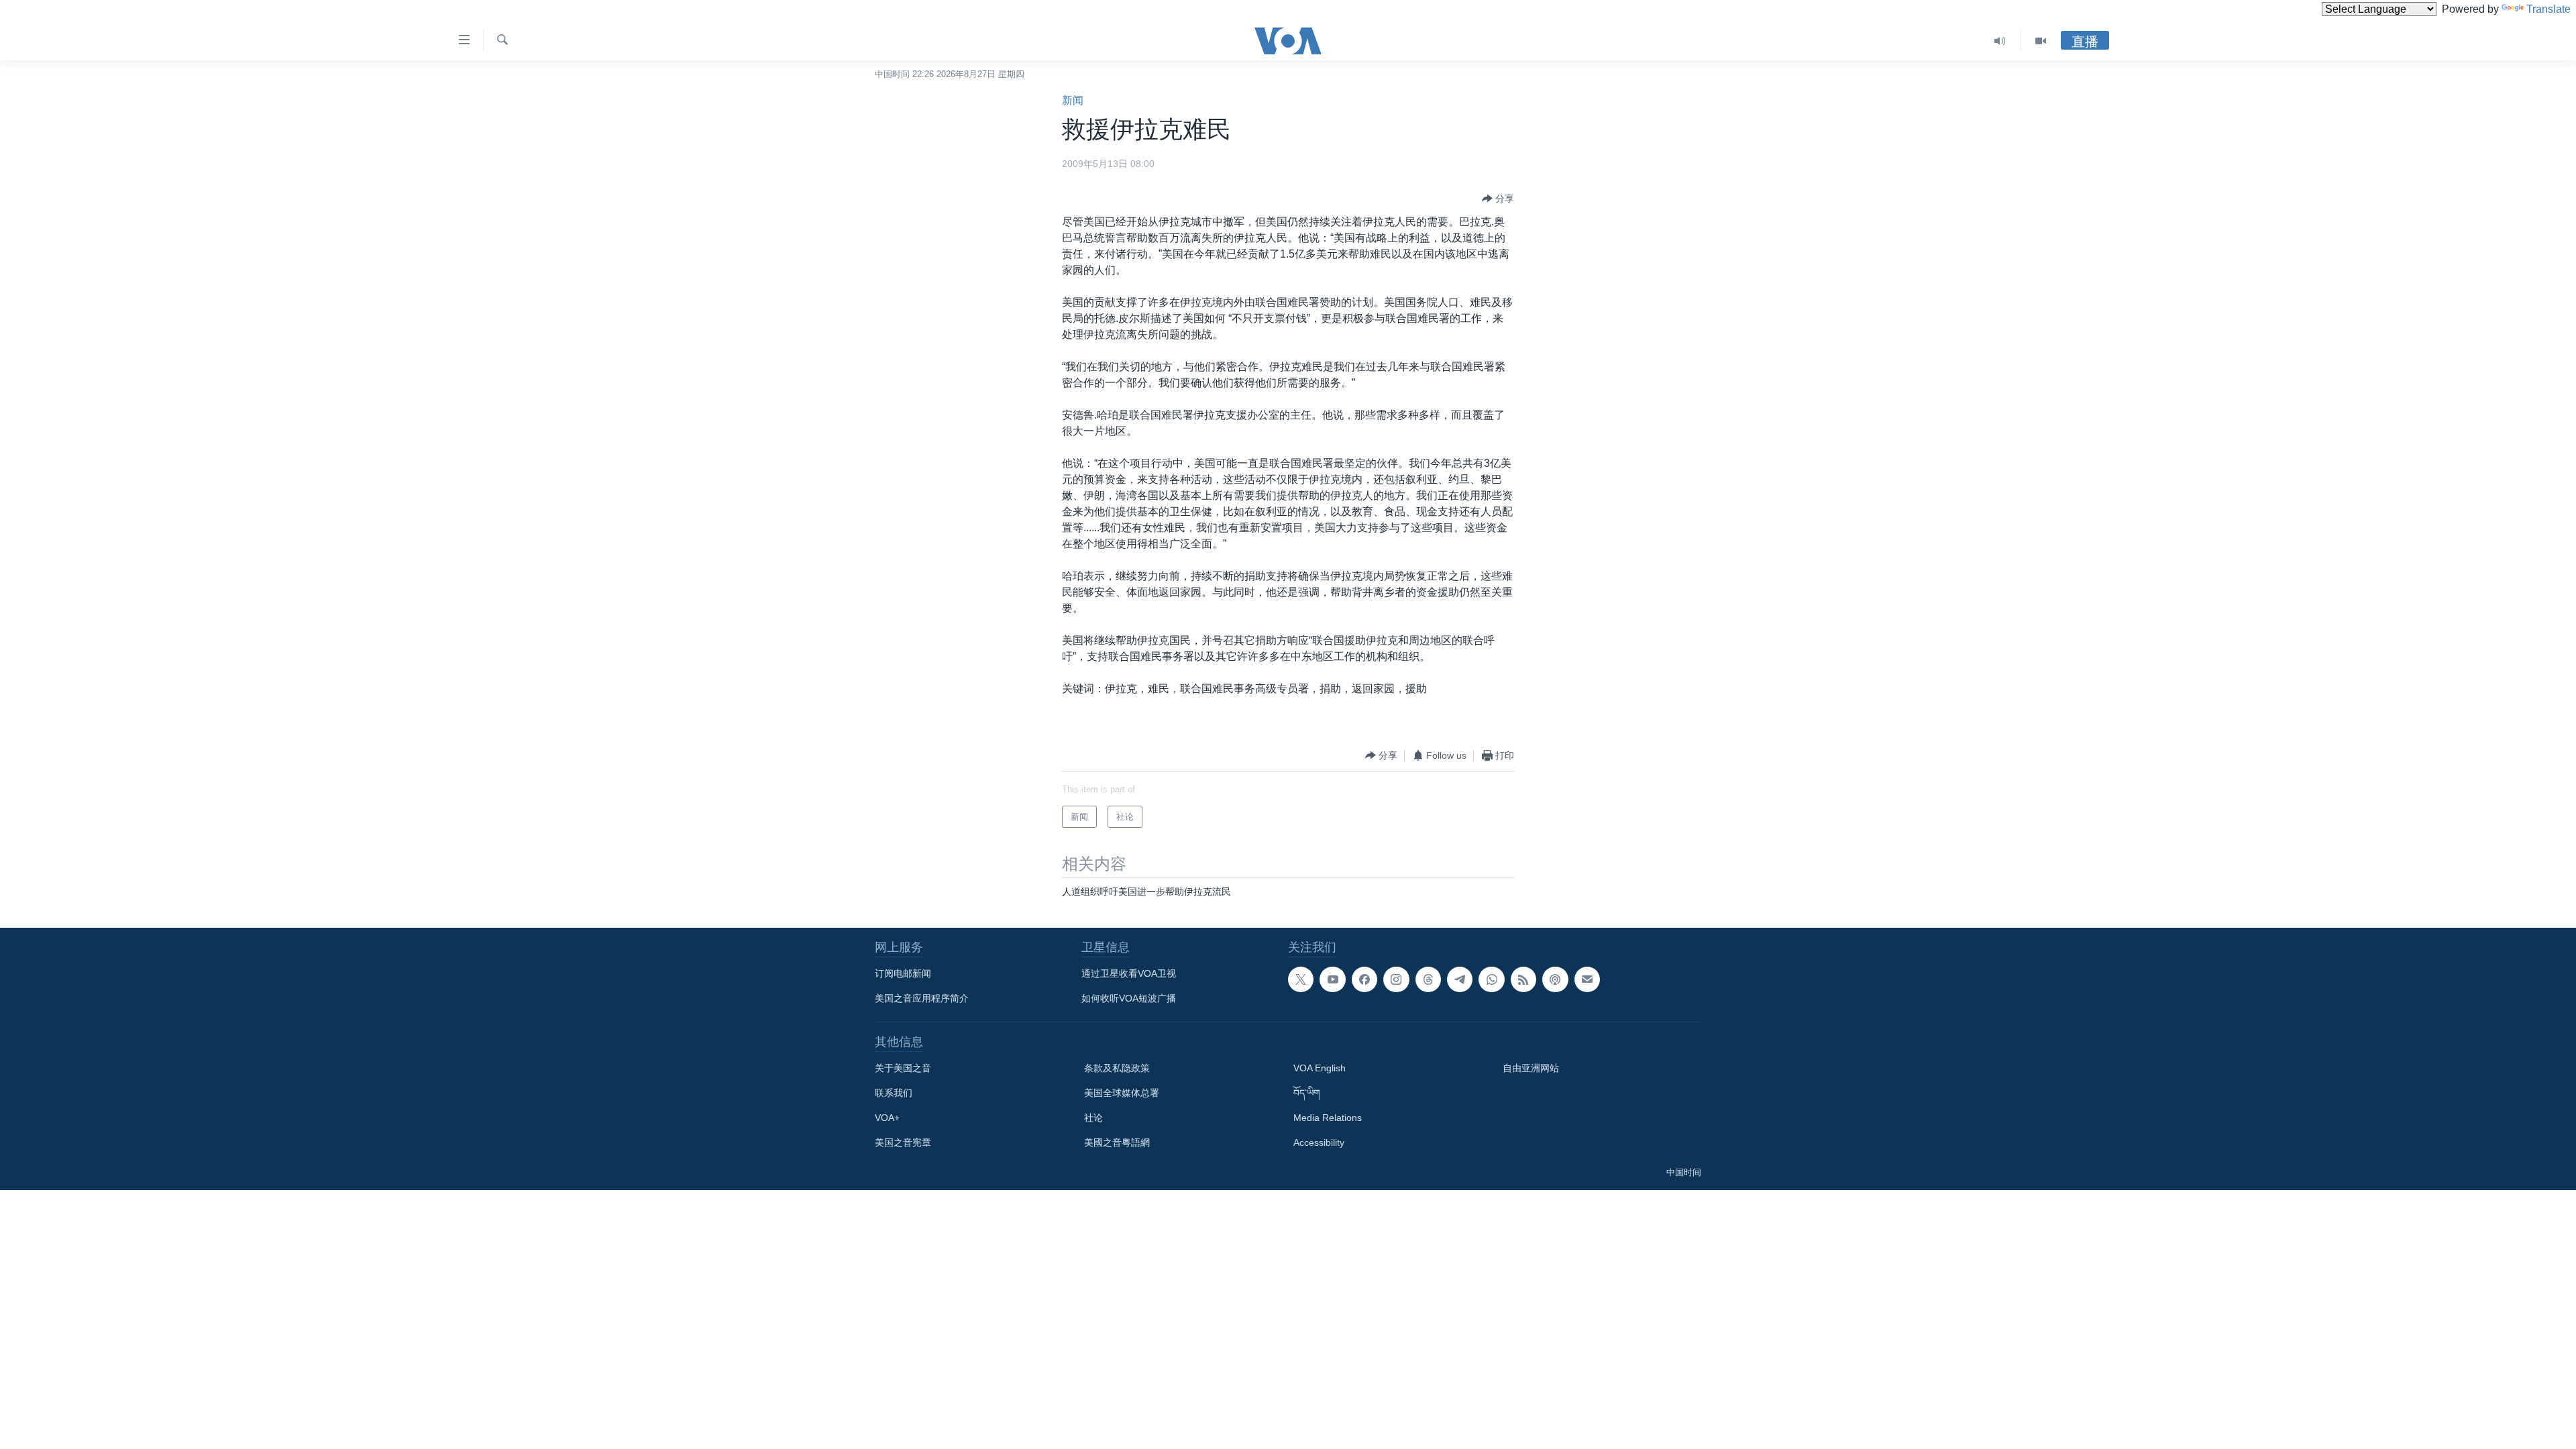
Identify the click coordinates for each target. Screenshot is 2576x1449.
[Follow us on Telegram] (1460, 979)
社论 (1093, 1118)
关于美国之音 (903, 1068)
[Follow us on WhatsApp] (1491, 979)
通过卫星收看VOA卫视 (1129, 973)
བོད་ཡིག (1307, 1093)
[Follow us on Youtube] (1332, 979)
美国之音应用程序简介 (922, 998)
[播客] (1555, 979)
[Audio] (2000, 41)
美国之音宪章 (903, 1142)
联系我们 (894, 1093)
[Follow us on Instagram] (1396, 979)
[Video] (2041, 41)
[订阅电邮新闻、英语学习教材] (1587, 979)
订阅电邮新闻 (903, 973)
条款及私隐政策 (1117, 1068)
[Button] (1498, 199)
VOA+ (887, 1118)
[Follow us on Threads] (1428, 979)
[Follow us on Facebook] (1364, 979)
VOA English (1320, 1068)
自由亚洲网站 (1531, 1068)
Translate (2548, 9)
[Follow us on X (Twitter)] (1301, 979)
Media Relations (1328, 1118)
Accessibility (1319, 1142)
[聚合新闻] (1523, 979)
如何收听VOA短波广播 (1129, 998)
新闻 (1073, 100)
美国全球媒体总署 (1122, 1093)
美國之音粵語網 (1117, 1142)
